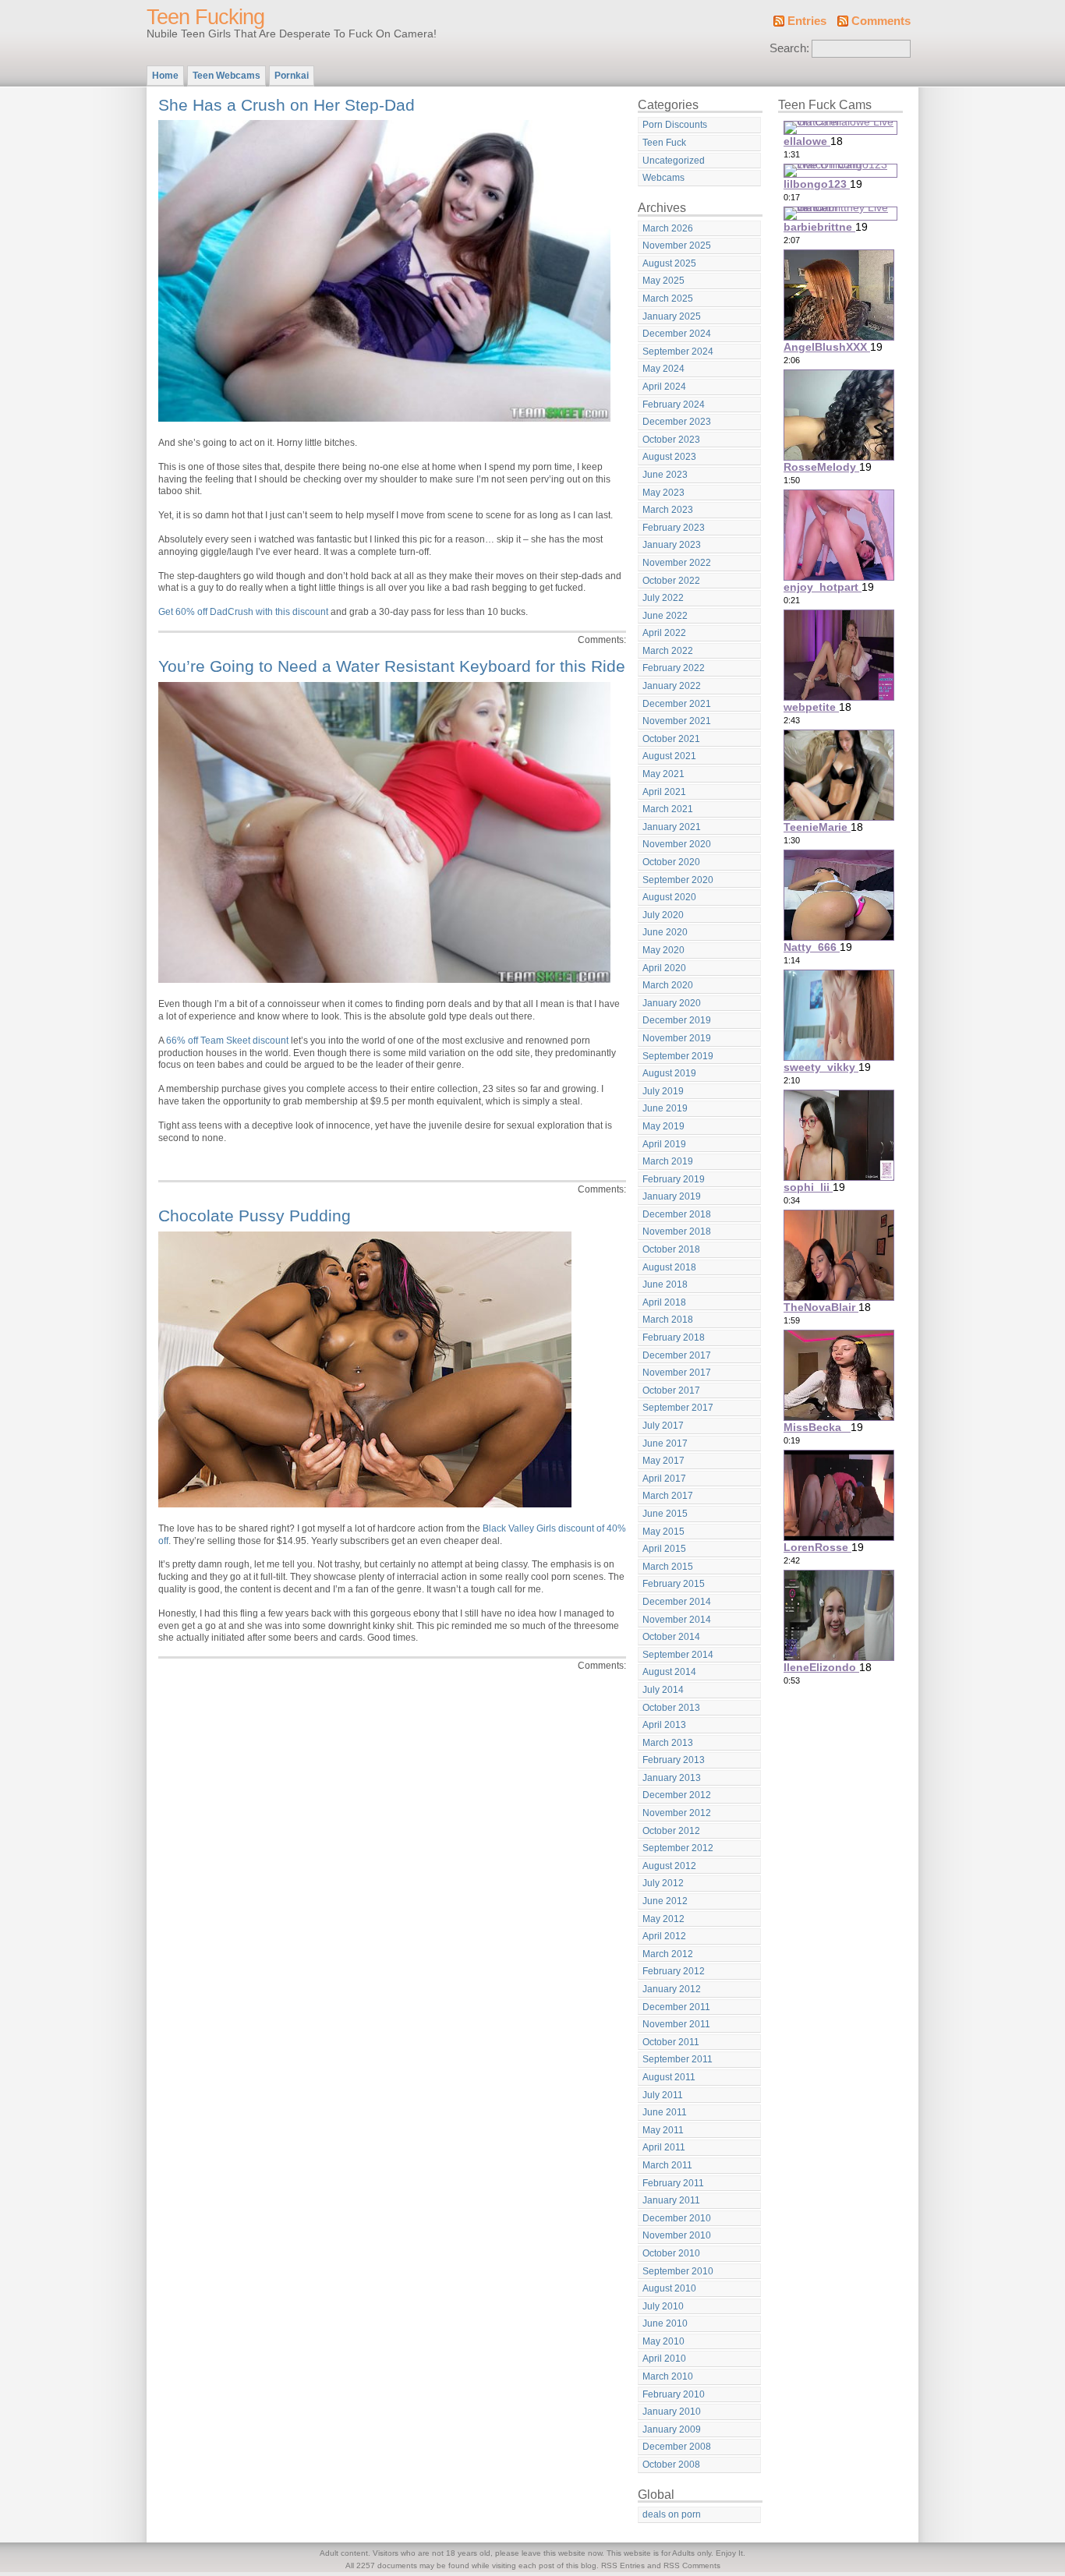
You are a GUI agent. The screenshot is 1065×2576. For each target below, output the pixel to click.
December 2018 (677, 1214)
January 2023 (672, 545)
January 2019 (672, 1196)
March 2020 (668, 985)
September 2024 (678, 352)
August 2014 (669, 1672)
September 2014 (678, 1655)
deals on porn (672, 2514)
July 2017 (663, 1426)
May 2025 (663, 281)
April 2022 (664, 633)
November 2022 (677, 563)
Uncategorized (674, 161)
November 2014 (677, 1620)
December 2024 (677, 334)
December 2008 (677, 2447)
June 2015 (665, 1514)
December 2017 (677, 1355)
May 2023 (663, 493)
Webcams (663, 178)
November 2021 (677, 721)
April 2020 (664, 968)
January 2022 (672, 686)
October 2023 (671, 440)
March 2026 (668, 228)
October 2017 (671, 1390)
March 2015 (668, 1567)
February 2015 (674, 1584)
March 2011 (667, 2165)
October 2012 (671, 1831)
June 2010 (665, 2323)
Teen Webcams (226, 76)
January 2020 (672, 1003)
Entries (807, 21)
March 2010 (668, 2376)
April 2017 (664, 1479)
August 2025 (669, 263)
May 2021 (663, 774)
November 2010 (677, 2235)
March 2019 (668, 1161)
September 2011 (678, 2059)
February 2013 (674, 1760)
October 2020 (671, 862)
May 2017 (663, 1461)
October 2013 (671, 1708)
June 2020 (665, 932)
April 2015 (664, 1549)
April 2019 (664, 1144)
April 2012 (664, 1936)
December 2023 (677, 422)
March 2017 (668, 1496)
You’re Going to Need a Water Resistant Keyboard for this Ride (392, 666)
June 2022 (665, 616)
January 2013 (672, 1778)
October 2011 (671, 2042)
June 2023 (665, 475)
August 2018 (669, 1267)
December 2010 (677, 2218)
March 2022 (668, 651)
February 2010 (674, 2394)
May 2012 (663, 1919)
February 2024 (674, 405)
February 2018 (674, 1337)
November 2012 (677, 1813)
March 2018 (668, 1320)
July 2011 (663, 2095)
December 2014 (677, 1602)
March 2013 (668, 1743)
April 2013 (664, 1725)
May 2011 (663, 2130)
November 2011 (676, 2024)
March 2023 (668, 510)
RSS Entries (623, 2565)
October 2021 (671, 739)
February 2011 (673, 2183)
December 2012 (677, 1795)
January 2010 (672, 2412)
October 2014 (671, 1637)
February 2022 (674, 668)
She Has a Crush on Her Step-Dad (287, 105)
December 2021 (677, 704)
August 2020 (669, 897)
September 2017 (678, 1408)
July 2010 (663, 2306)
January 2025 (672, 316)
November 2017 (677, 1373)
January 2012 (672, 1989)
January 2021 (672, 827)
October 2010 (671, 2253)
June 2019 (665, 1108)
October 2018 (671, 1249)
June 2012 (665, 1901)
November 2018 (677, 1231)
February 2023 (674, 528)
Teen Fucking (205, 17)
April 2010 (664, 2359)
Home (165, 76)
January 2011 (671, 2200)
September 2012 (678, 1848)
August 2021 (669, 756)
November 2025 (677, 246)
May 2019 (663, 1126)
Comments (881, 21)
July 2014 (663, 1690)
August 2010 (669, 2288)
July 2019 (663, 1091)
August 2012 (669, 1866)
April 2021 (664, 792)
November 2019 (677, 1038)
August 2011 (669, 2077)
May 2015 (663, 1532)
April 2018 (664, 1302)
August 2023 (669, 457)
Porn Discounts (675, 125)
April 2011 (664, 2147)
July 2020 (663, 915)
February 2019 (674, 1179)
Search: (789, 48)
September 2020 (678, 880)
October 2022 (671, 581)
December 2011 (676, 2007)
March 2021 (668, 809)
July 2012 (663, 1883)
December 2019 (677, 1020)
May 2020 (663, 950)
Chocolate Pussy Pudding (255, 1216)
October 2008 (671, 2465)
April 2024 (664, 387)
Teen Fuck (664, 143)
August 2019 (669, 1073)
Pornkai (292, 76)
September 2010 (678, 2271)
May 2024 (663, 369)
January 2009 (672, 2429)
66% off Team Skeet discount (227, 1041)
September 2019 (678, 1056)
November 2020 (677, 844)
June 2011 (665, 2112)
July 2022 (663, 598)
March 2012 (668, 1954)
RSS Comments (692, 2565)
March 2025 (668, 299)
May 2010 (663, 2341)
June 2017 (665, 1443)
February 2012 (674, 1971)
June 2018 (665, 1284)
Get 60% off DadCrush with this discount (243, 612)
